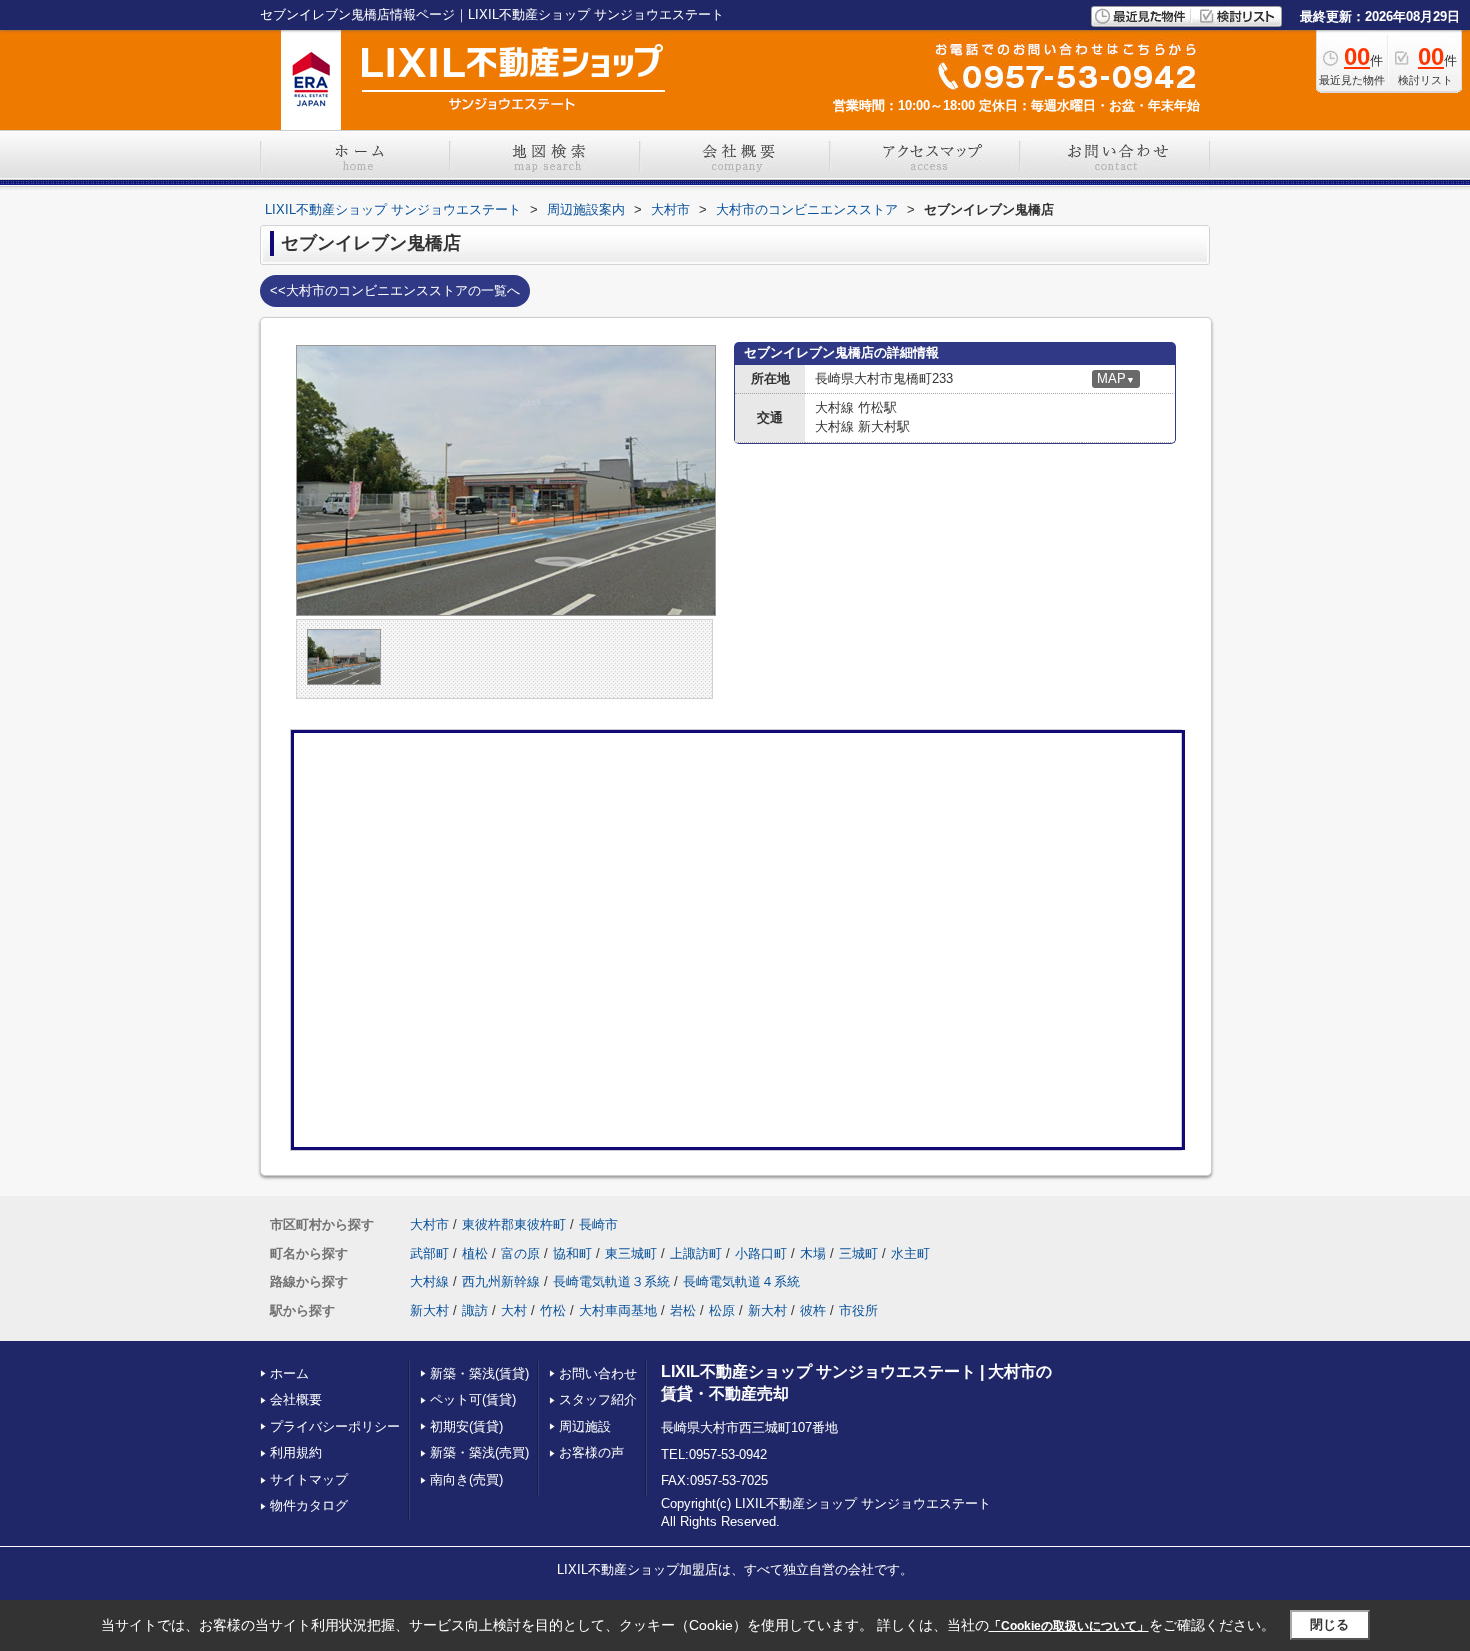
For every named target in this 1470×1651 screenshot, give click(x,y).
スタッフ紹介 (598, 1399)
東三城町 (631, 1253)
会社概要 (296, 1399)
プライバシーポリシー (335, 1426)
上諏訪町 (696, 1253)
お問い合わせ (598, 1373)
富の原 (520, 1253)
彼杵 (813, 1310)
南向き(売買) (466, 1479)
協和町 (572, 1253)
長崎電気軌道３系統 (611, 1281)
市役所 (858, 1310)
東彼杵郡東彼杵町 (514, 1224)
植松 (475, 1253)
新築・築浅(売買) (479, 1452)
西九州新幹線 (501, 1281)
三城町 (858, 1253)
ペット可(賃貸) (473, 1399)
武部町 (429, 1253)
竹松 (553, 1310)
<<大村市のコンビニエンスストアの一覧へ (395, 290)
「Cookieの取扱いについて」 (1069, 1626)
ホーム (289, 1373)
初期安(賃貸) (466, 1426)
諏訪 (475, 1310)
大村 (514, 1310)
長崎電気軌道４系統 (741, 1281)
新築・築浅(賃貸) (479, 1373)
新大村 (429, 1310)
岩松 (683, 1310)
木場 (813, 1253)
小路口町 (761, 1253)
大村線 (429, 1281)
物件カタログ (309, 1505)
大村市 (429, 1224)
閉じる (1329, 1624)
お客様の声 (591, 1452)
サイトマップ (309, 1479)
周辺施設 (585, 1426)
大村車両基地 (618, 1310)
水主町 (910, 1253)
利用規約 (296, 1452)
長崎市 (598, 1224)
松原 (722, 1310)
